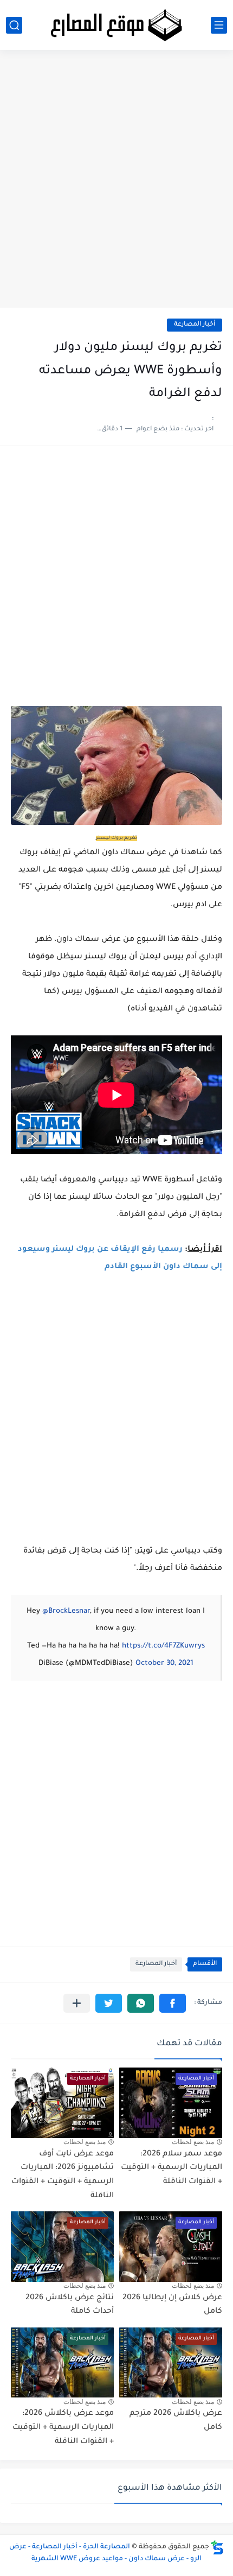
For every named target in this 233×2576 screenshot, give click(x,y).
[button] (173, 2003)
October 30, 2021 (164, 1664)
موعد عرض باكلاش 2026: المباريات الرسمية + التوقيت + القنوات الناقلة (63, 2428)
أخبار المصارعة (195, 325)
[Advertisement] (116, 183)
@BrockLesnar (66, 1611)
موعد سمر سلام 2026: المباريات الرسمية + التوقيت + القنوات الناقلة (171, 2168)
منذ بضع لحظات (193, 2142)
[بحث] (14, 25)
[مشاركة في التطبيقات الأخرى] (77, 2003)
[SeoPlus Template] (217, 2548)
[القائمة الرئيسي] (219, 25)
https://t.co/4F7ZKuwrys (163, 1646)
